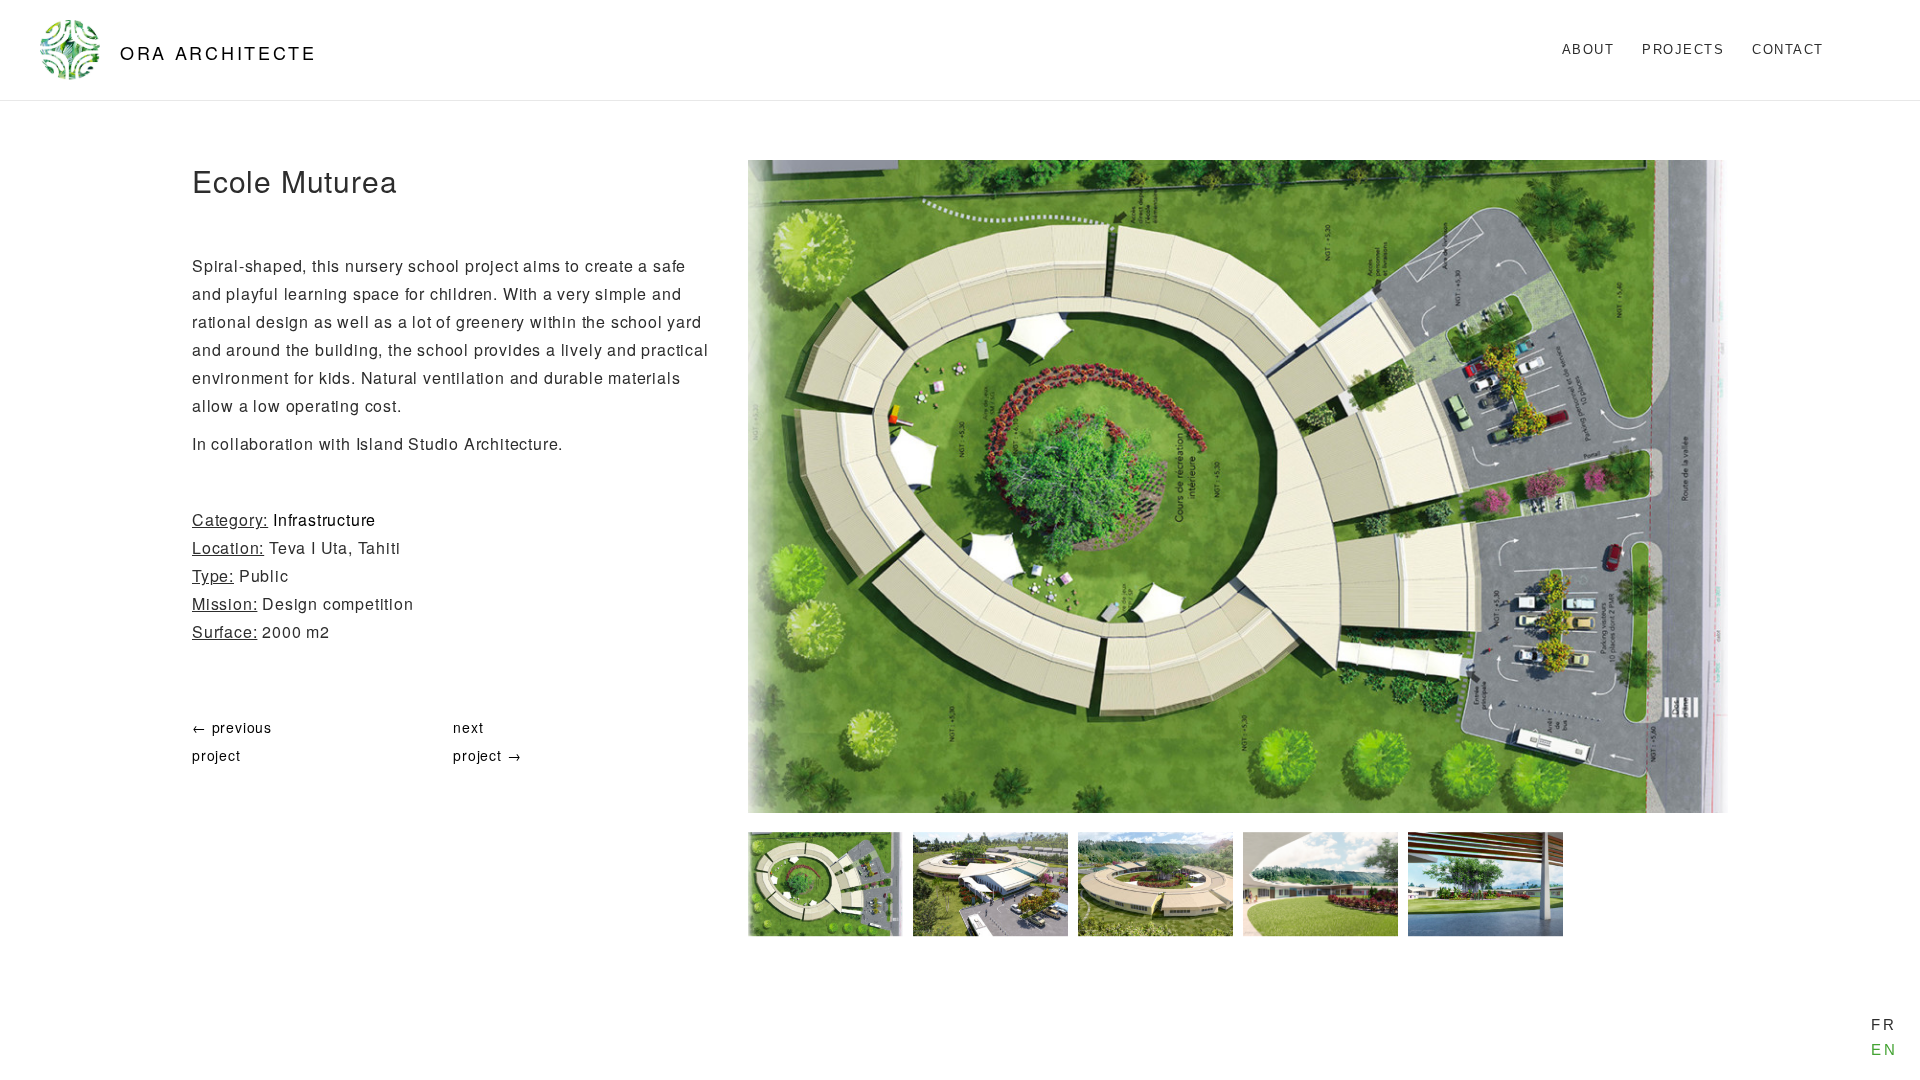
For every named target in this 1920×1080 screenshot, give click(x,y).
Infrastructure (324, 519)
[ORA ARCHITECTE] (70, 50)
